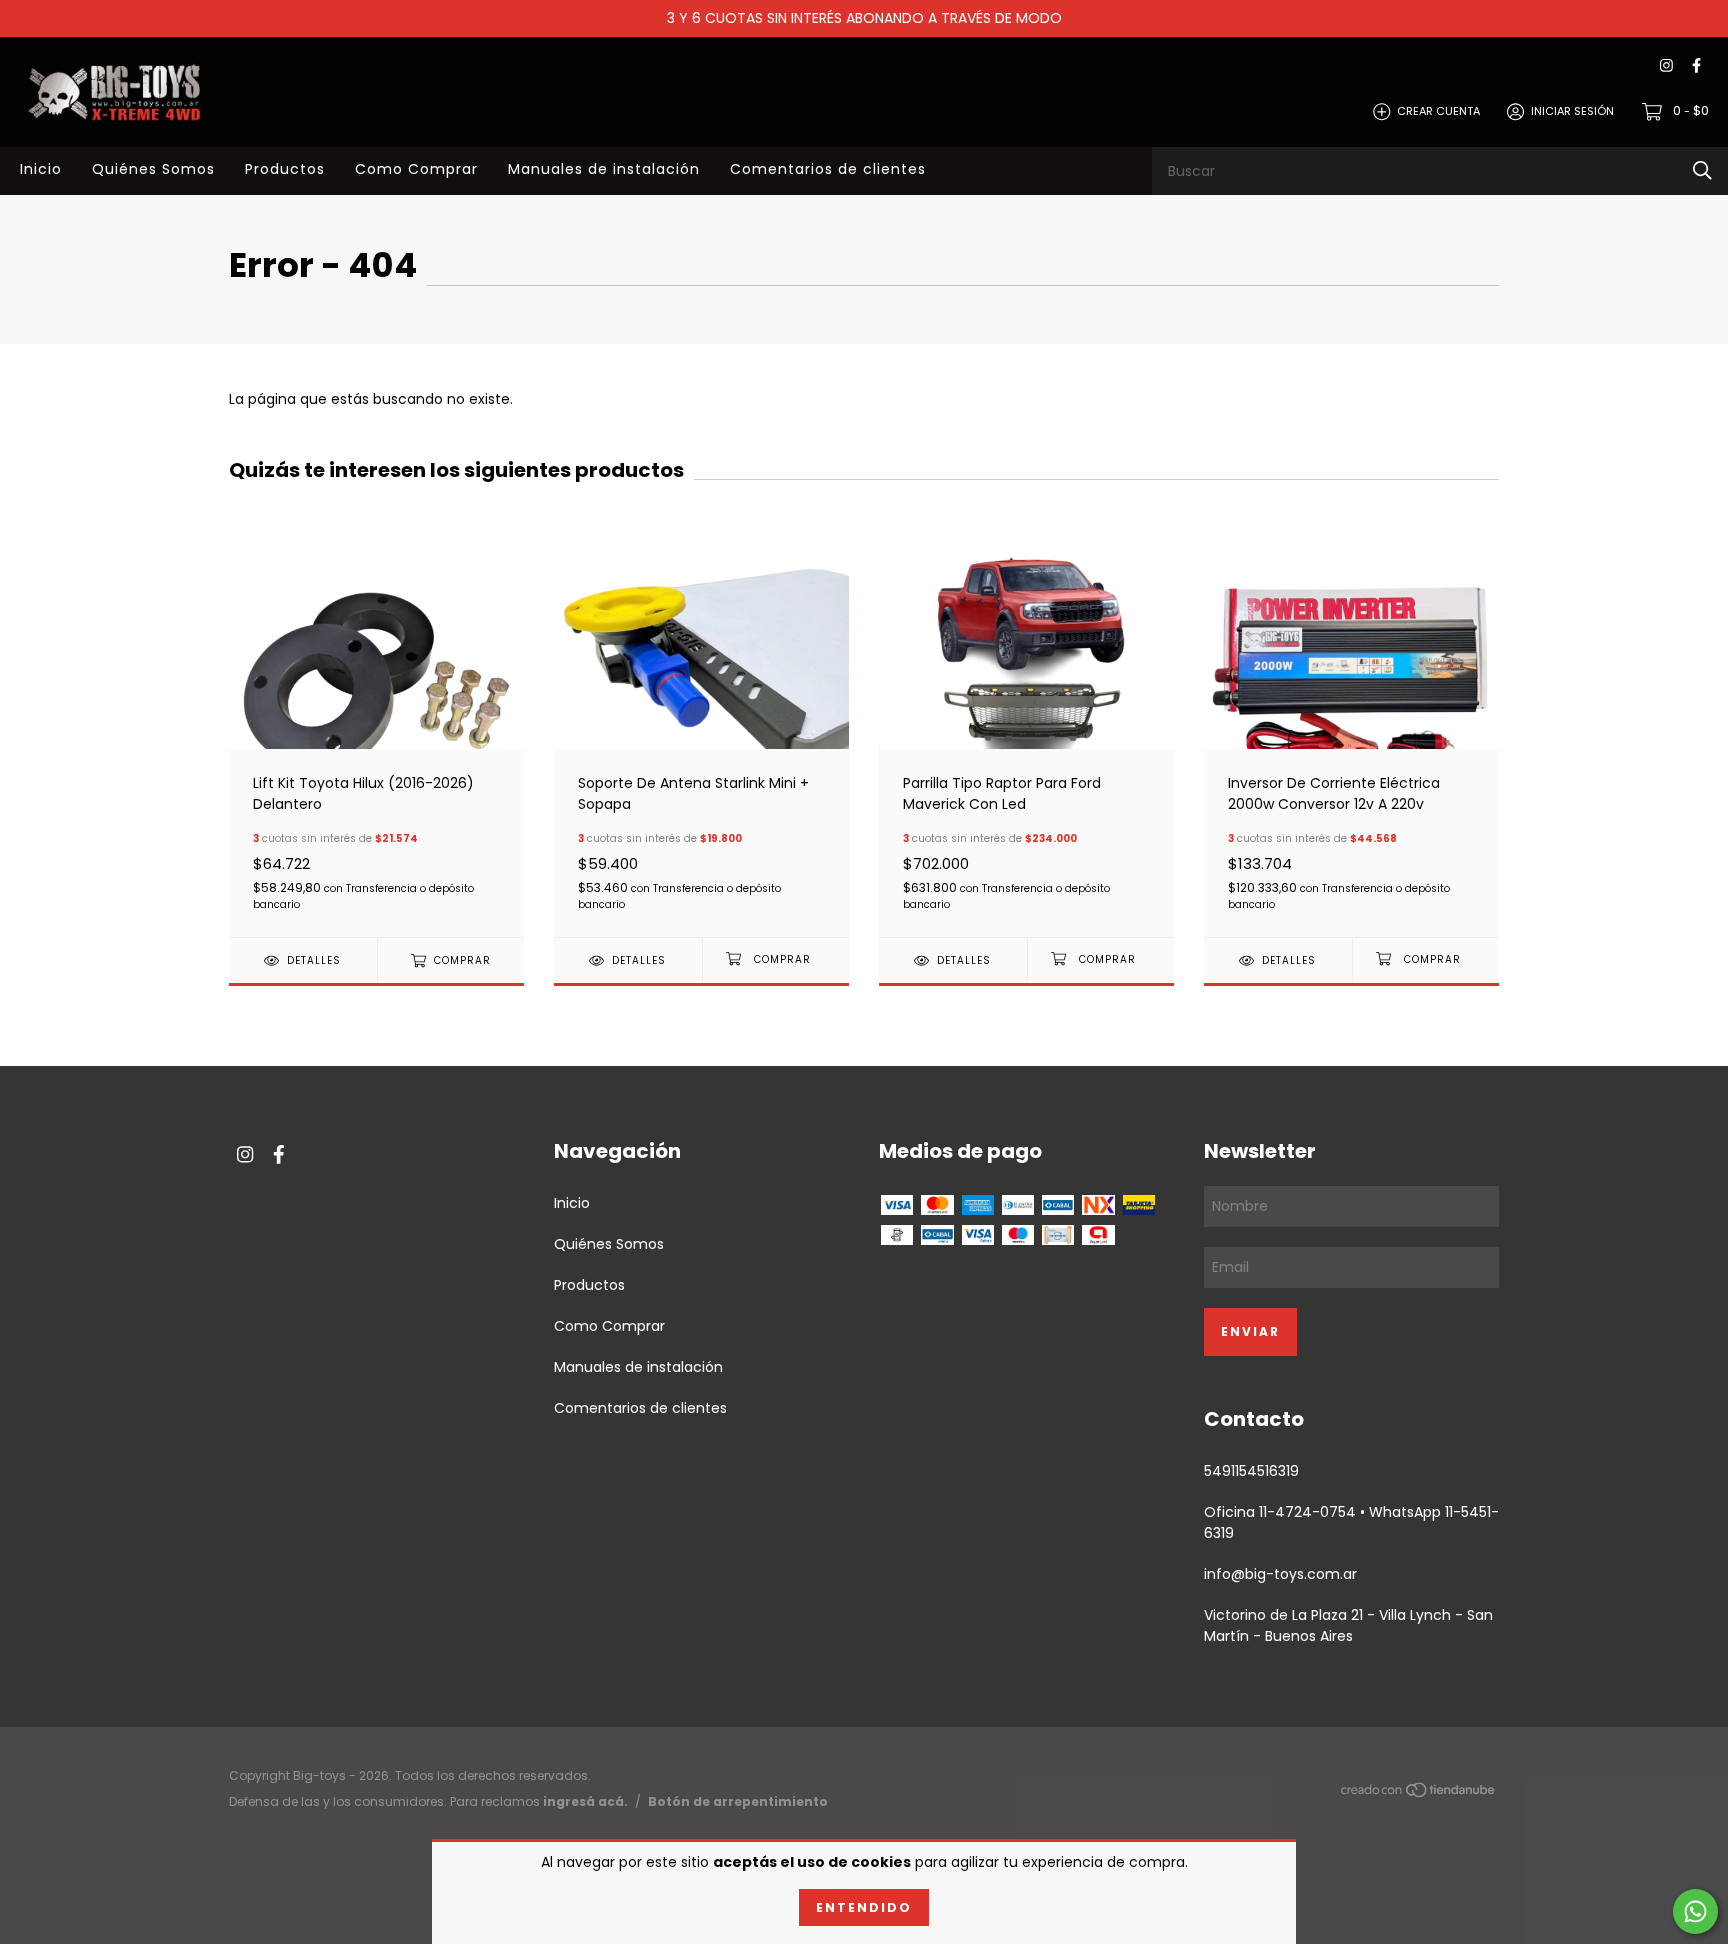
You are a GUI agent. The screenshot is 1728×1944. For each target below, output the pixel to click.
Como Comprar (416, 169)
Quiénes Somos (153, 169)
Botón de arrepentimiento (738, 1801)
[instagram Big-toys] (1666, 66)
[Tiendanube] (1419, 1793)
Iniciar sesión (1572, 111)
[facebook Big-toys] (1696, 66)
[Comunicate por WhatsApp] (1695, 1911)
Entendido (864, 1907)
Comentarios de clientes (828, 169)
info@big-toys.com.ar (1280, 1574)
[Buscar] (1702, 170)
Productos (285, 169)
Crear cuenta (1438, 111)
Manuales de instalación (604, 169)
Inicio (41, 169)
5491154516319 (1251, 1471)
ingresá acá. (585, 1801)
